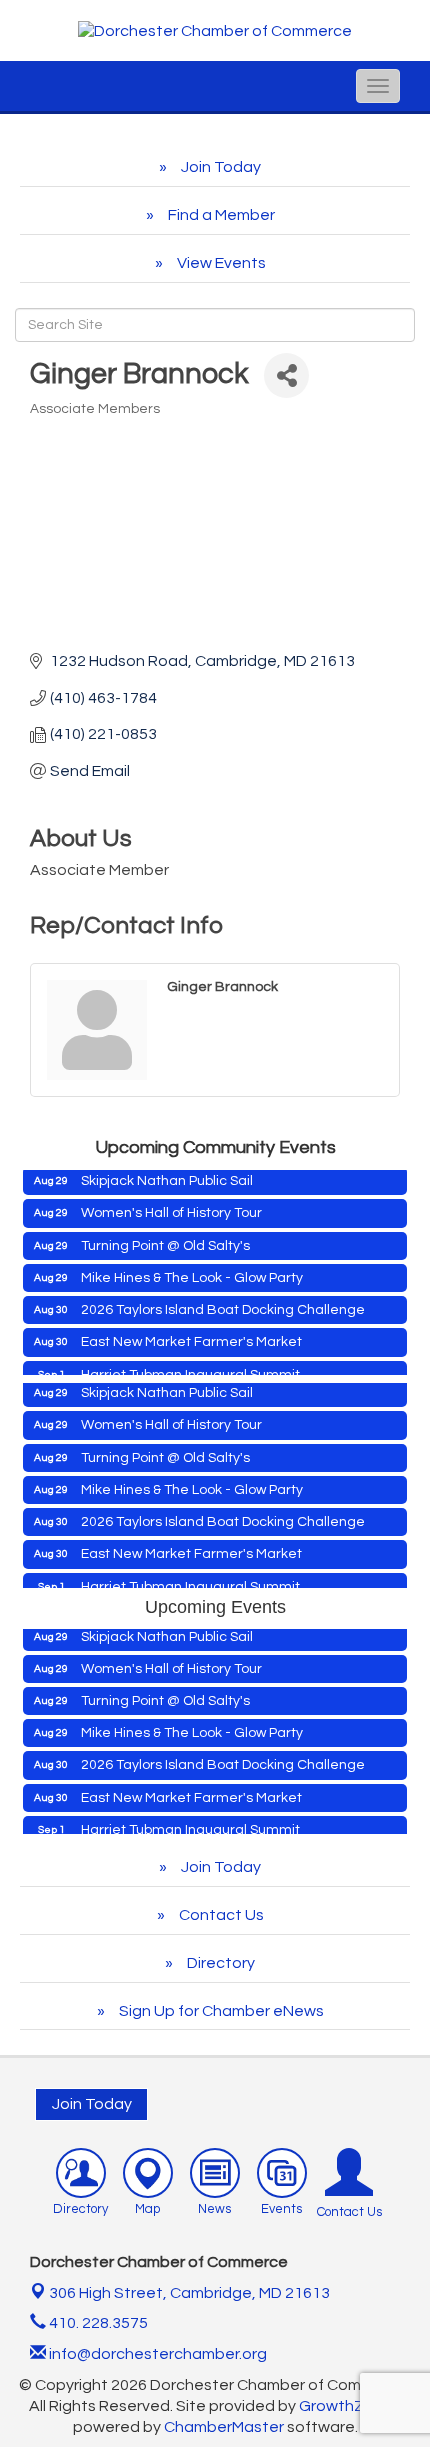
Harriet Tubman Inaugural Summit (190, 1366)
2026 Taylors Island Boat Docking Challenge (223, 1301)
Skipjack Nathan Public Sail (167, 1172)
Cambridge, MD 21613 (189, 2293)
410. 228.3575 (97, 2323)
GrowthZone (346, 2406)
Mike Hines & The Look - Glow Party (192, 1269)
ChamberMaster (224, 2427)
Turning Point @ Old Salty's (165, 1237)
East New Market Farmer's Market (191, 1333)
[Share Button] (286, 375)
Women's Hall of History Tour (171, 1204)
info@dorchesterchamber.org (156, 2354)
